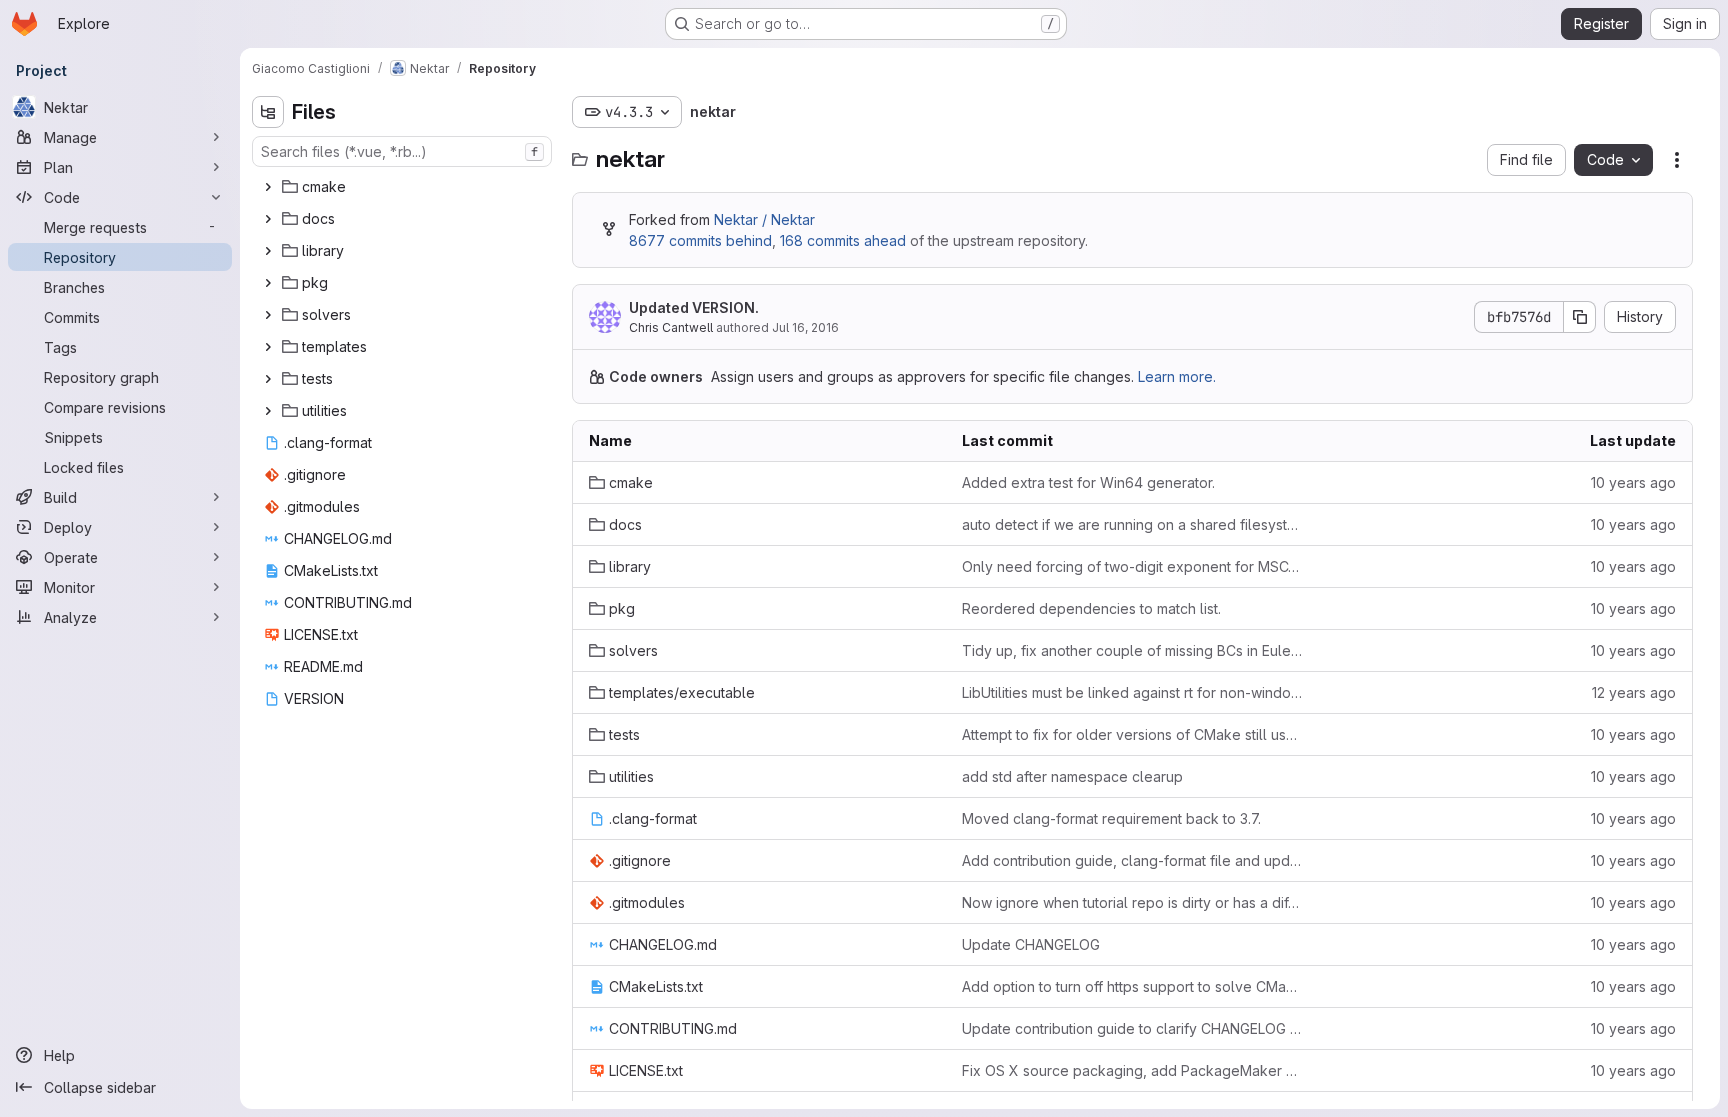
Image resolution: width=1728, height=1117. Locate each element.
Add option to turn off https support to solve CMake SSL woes (1132, 986)
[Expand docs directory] (268, 219)
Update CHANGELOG (1031, 944)
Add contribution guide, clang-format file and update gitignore (1132, 860)
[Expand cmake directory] (268, 187)
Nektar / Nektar (764, 219)
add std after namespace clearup (1072, 776)
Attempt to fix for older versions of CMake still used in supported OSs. (1132, 734)
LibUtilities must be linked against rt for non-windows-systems (1132, 692)
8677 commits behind (700, 240)
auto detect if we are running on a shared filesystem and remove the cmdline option (1132, 524)
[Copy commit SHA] (1580, 317)
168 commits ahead (843, 240)
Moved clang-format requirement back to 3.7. (1111, 818)
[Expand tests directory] (268, 379)
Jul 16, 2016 (805, 327)
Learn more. (1177, 376)
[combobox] (402, 151)
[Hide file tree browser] (268, 112)
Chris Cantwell (671, 327)
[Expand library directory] (268, 251)
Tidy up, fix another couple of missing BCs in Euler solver (1132, 650)
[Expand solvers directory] (268, 315)
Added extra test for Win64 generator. (1088, 482)
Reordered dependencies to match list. (1091, 608)
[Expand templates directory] (268, 347)
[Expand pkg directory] (268, 283)
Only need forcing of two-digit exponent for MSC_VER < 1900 (1132, 566)
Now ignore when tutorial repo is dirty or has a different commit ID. (1132, 902)
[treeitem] (404, 187)
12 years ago (1634, 692)
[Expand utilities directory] (268, 411)
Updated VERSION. (694, 307)
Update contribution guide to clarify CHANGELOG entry (1132, 1028)
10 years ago (1633, 482)
